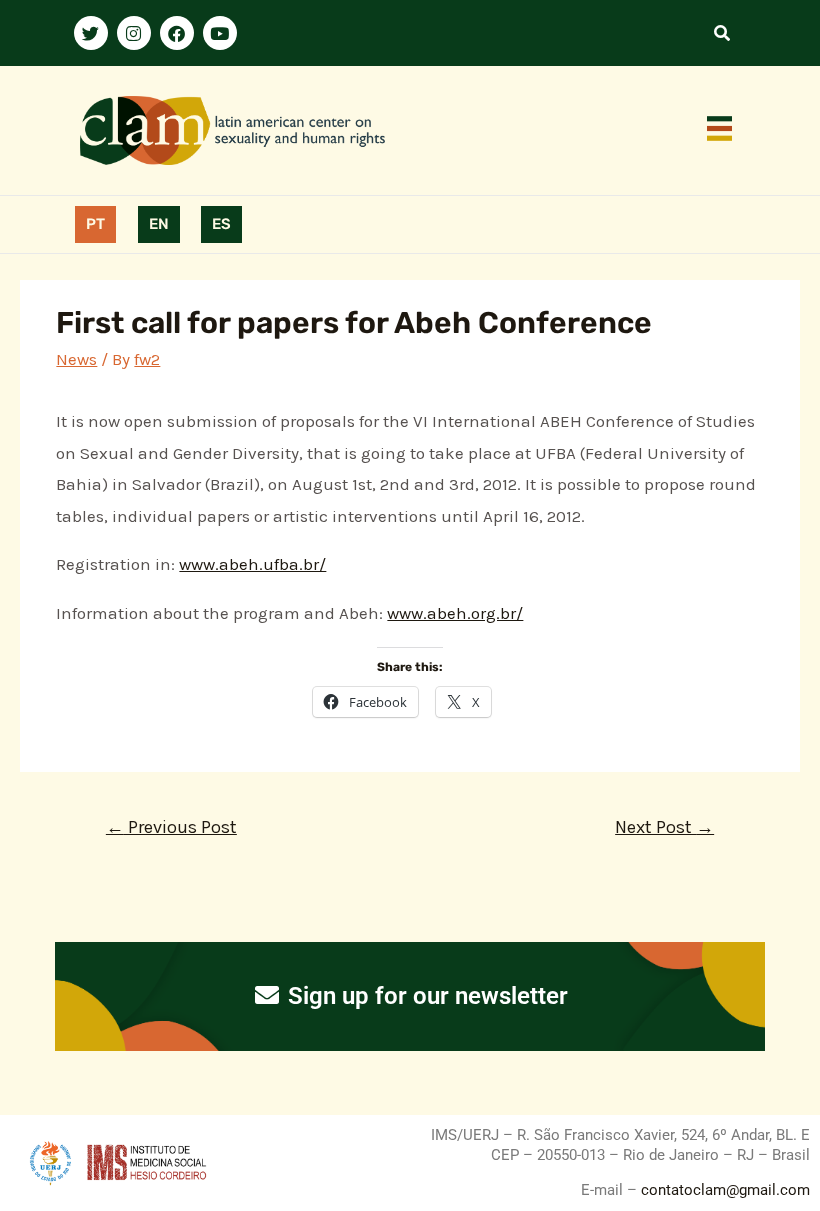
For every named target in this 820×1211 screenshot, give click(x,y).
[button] (720, 131)
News (76, 359)
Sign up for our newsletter (425, 996)
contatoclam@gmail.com (723, 1190)
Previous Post (171, 827)
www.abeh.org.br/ (455, 613)
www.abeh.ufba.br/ (252, 564)
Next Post (664, 827)
